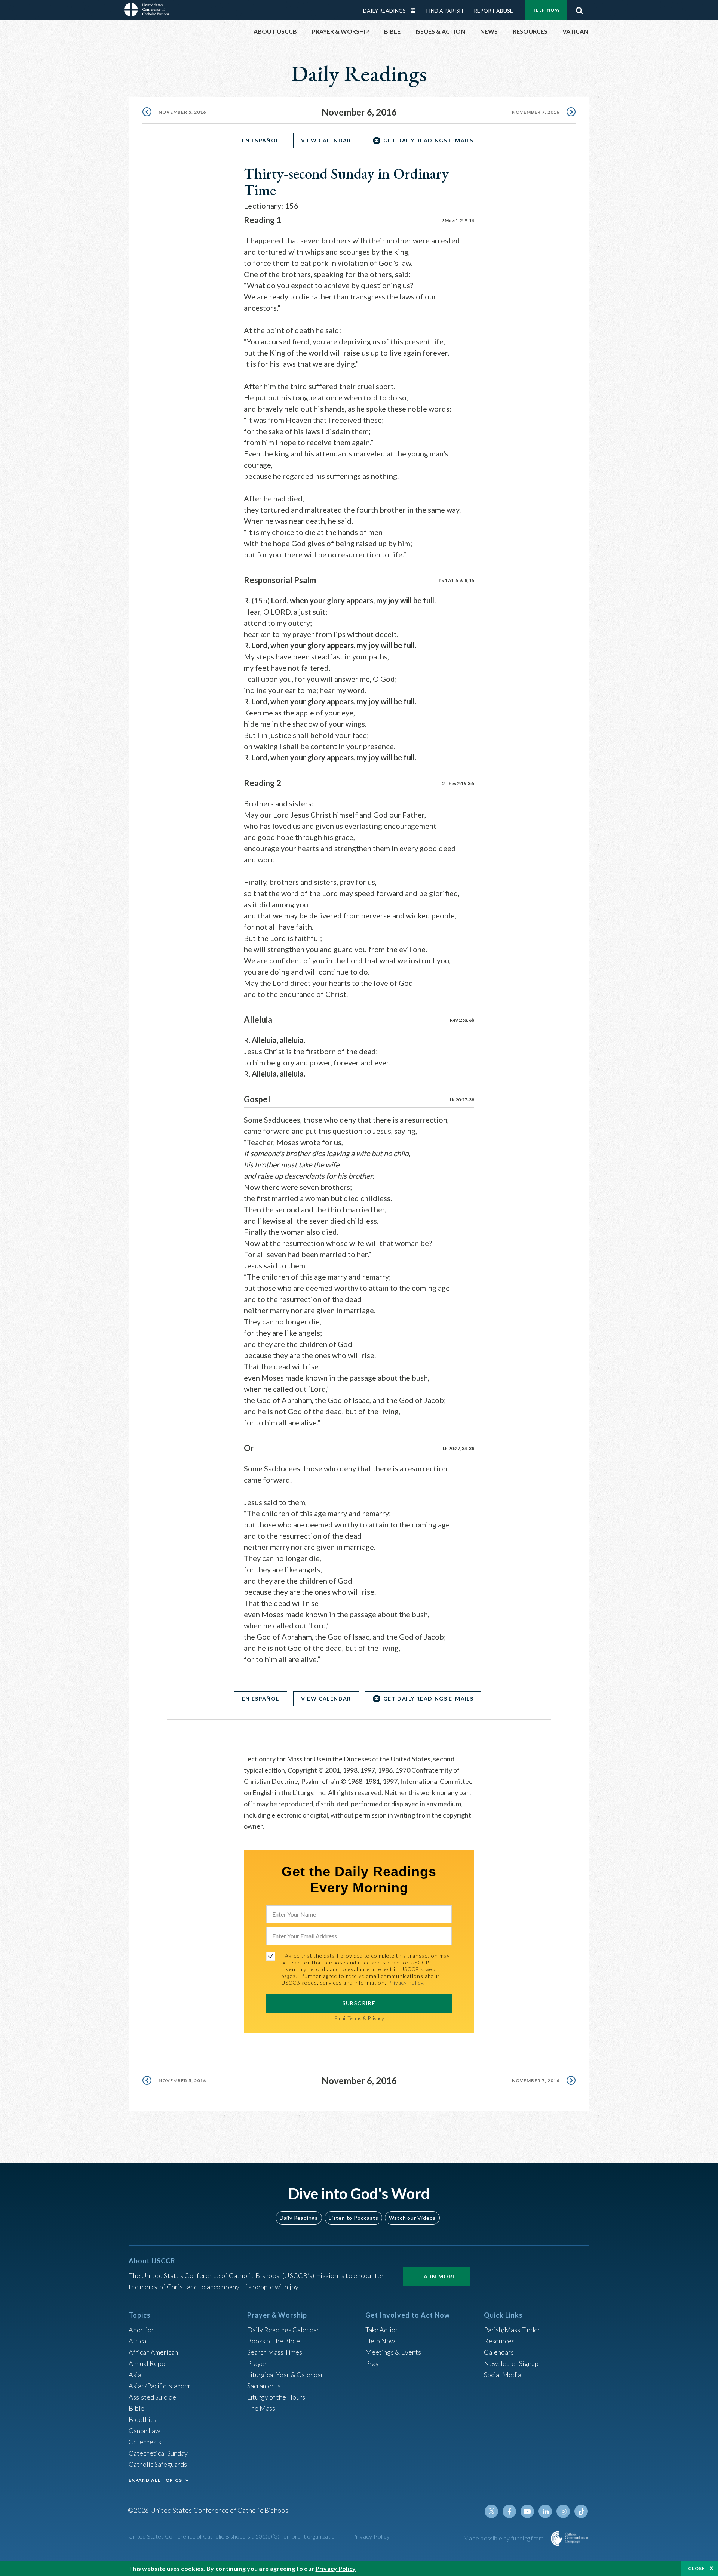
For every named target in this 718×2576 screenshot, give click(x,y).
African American (153, 2352)
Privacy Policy (371, 2536)
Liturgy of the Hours (276, 2397)
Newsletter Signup (511, 2363)
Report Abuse (493, 11)
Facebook (509, 2511)
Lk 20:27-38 (462, 1100)
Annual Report (150, 2363)
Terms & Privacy (366, 2018)
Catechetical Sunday (158, 2453)
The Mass (261, 2408)
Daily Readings (384, 11)
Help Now (546, 10)
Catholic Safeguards (158, 2464)
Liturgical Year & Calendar (285, 2375)
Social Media (503, 2375)
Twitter (491, 2511)
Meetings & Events (393, 2352)
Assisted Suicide (152, 2397)
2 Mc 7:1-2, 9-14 (458, 220)
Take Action (382, 2330)
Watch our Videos (412, 2218)
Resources (499, 2341)
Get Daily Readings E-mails (428, 140)
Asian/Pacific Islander (160, 2386)
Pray (372, 2363)
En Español (261, 140)
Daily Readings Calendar (415, 10)
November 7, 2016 (536, 112)
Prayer (257, 2363)
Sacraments (264, 2386)
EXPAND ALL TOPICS (155, 2480)
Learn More (437, 2276)
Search (579, 9)
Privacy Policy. (406, 1983)
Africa (137, 2341)
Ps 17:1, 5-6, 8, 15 (456, 580)
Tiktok (581, 2511)
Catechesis (145, 2442)
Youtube (527, 2511)
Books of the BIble (274, 2341)
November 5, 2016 (182, 112)
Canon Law (144, 2431)
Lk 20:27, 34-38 (458, 1448)
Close (697, 2568)
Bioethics (142, 2419)
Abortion (142, 2330)
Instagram (563, 2511)
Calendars (499, 2352)
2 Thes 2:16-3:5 (458, 783)
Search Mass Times (275, 2352)
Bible (136, 2408)
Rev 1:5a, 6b (462, 1020)
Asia (135, 2375)
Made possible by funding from (504, 2538)
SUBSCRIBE (359, 2003)
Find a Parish (445, 11)
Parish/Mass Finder (512, 2330)
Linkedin (545, 2511)
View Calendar (326, 140)
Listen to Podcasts (353, 2218)
